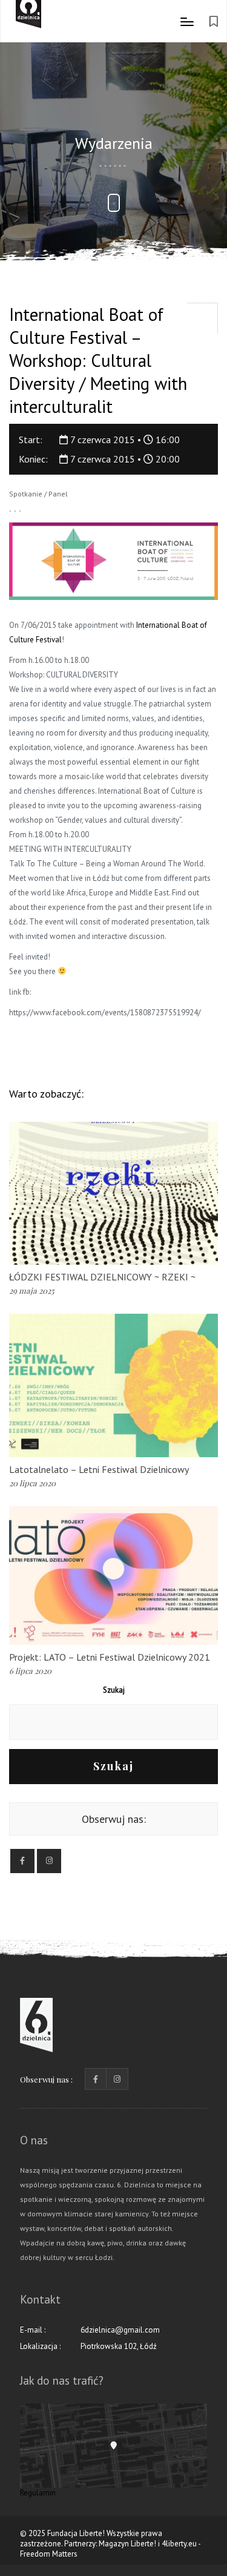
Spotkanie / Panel (38, 494)
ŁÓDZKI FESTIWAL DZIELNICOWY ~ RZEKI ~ (102, 1277)
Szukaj (114, 1690)
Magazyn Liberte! (127, 2544)
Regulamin (38, 2493)
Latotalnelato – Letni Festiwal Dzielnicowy (99, 1469)
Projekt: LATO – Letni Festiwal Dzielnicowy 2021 (110, 1657)
